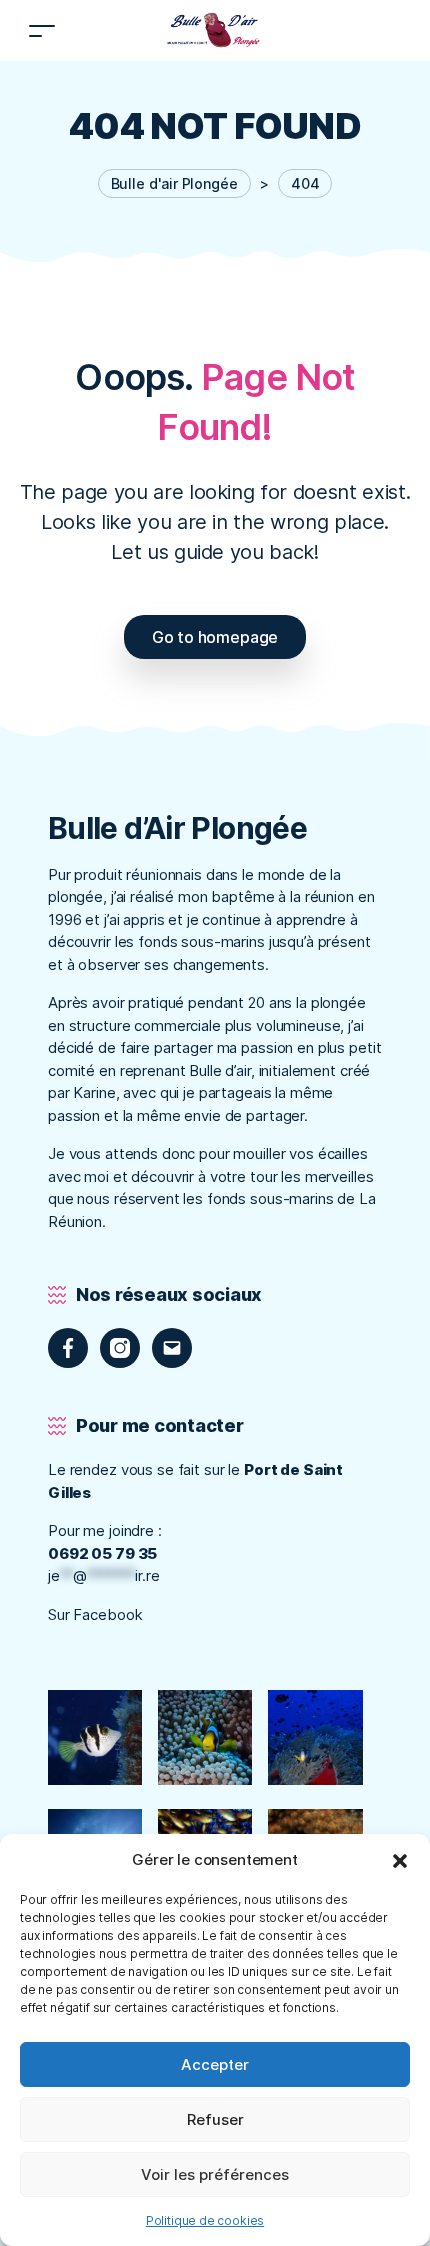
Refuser (215, 2119)
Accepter (215, 2064)
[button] (400, 1860)
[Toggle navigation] (42, 30)
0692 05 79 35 (102, 1553)
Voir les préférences (215, 2174)
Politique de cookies (205, 2220)
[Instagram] (120, 1348)
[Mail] (172, 1348)
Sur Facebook (97, 1614)
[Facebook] (68, 1348)
